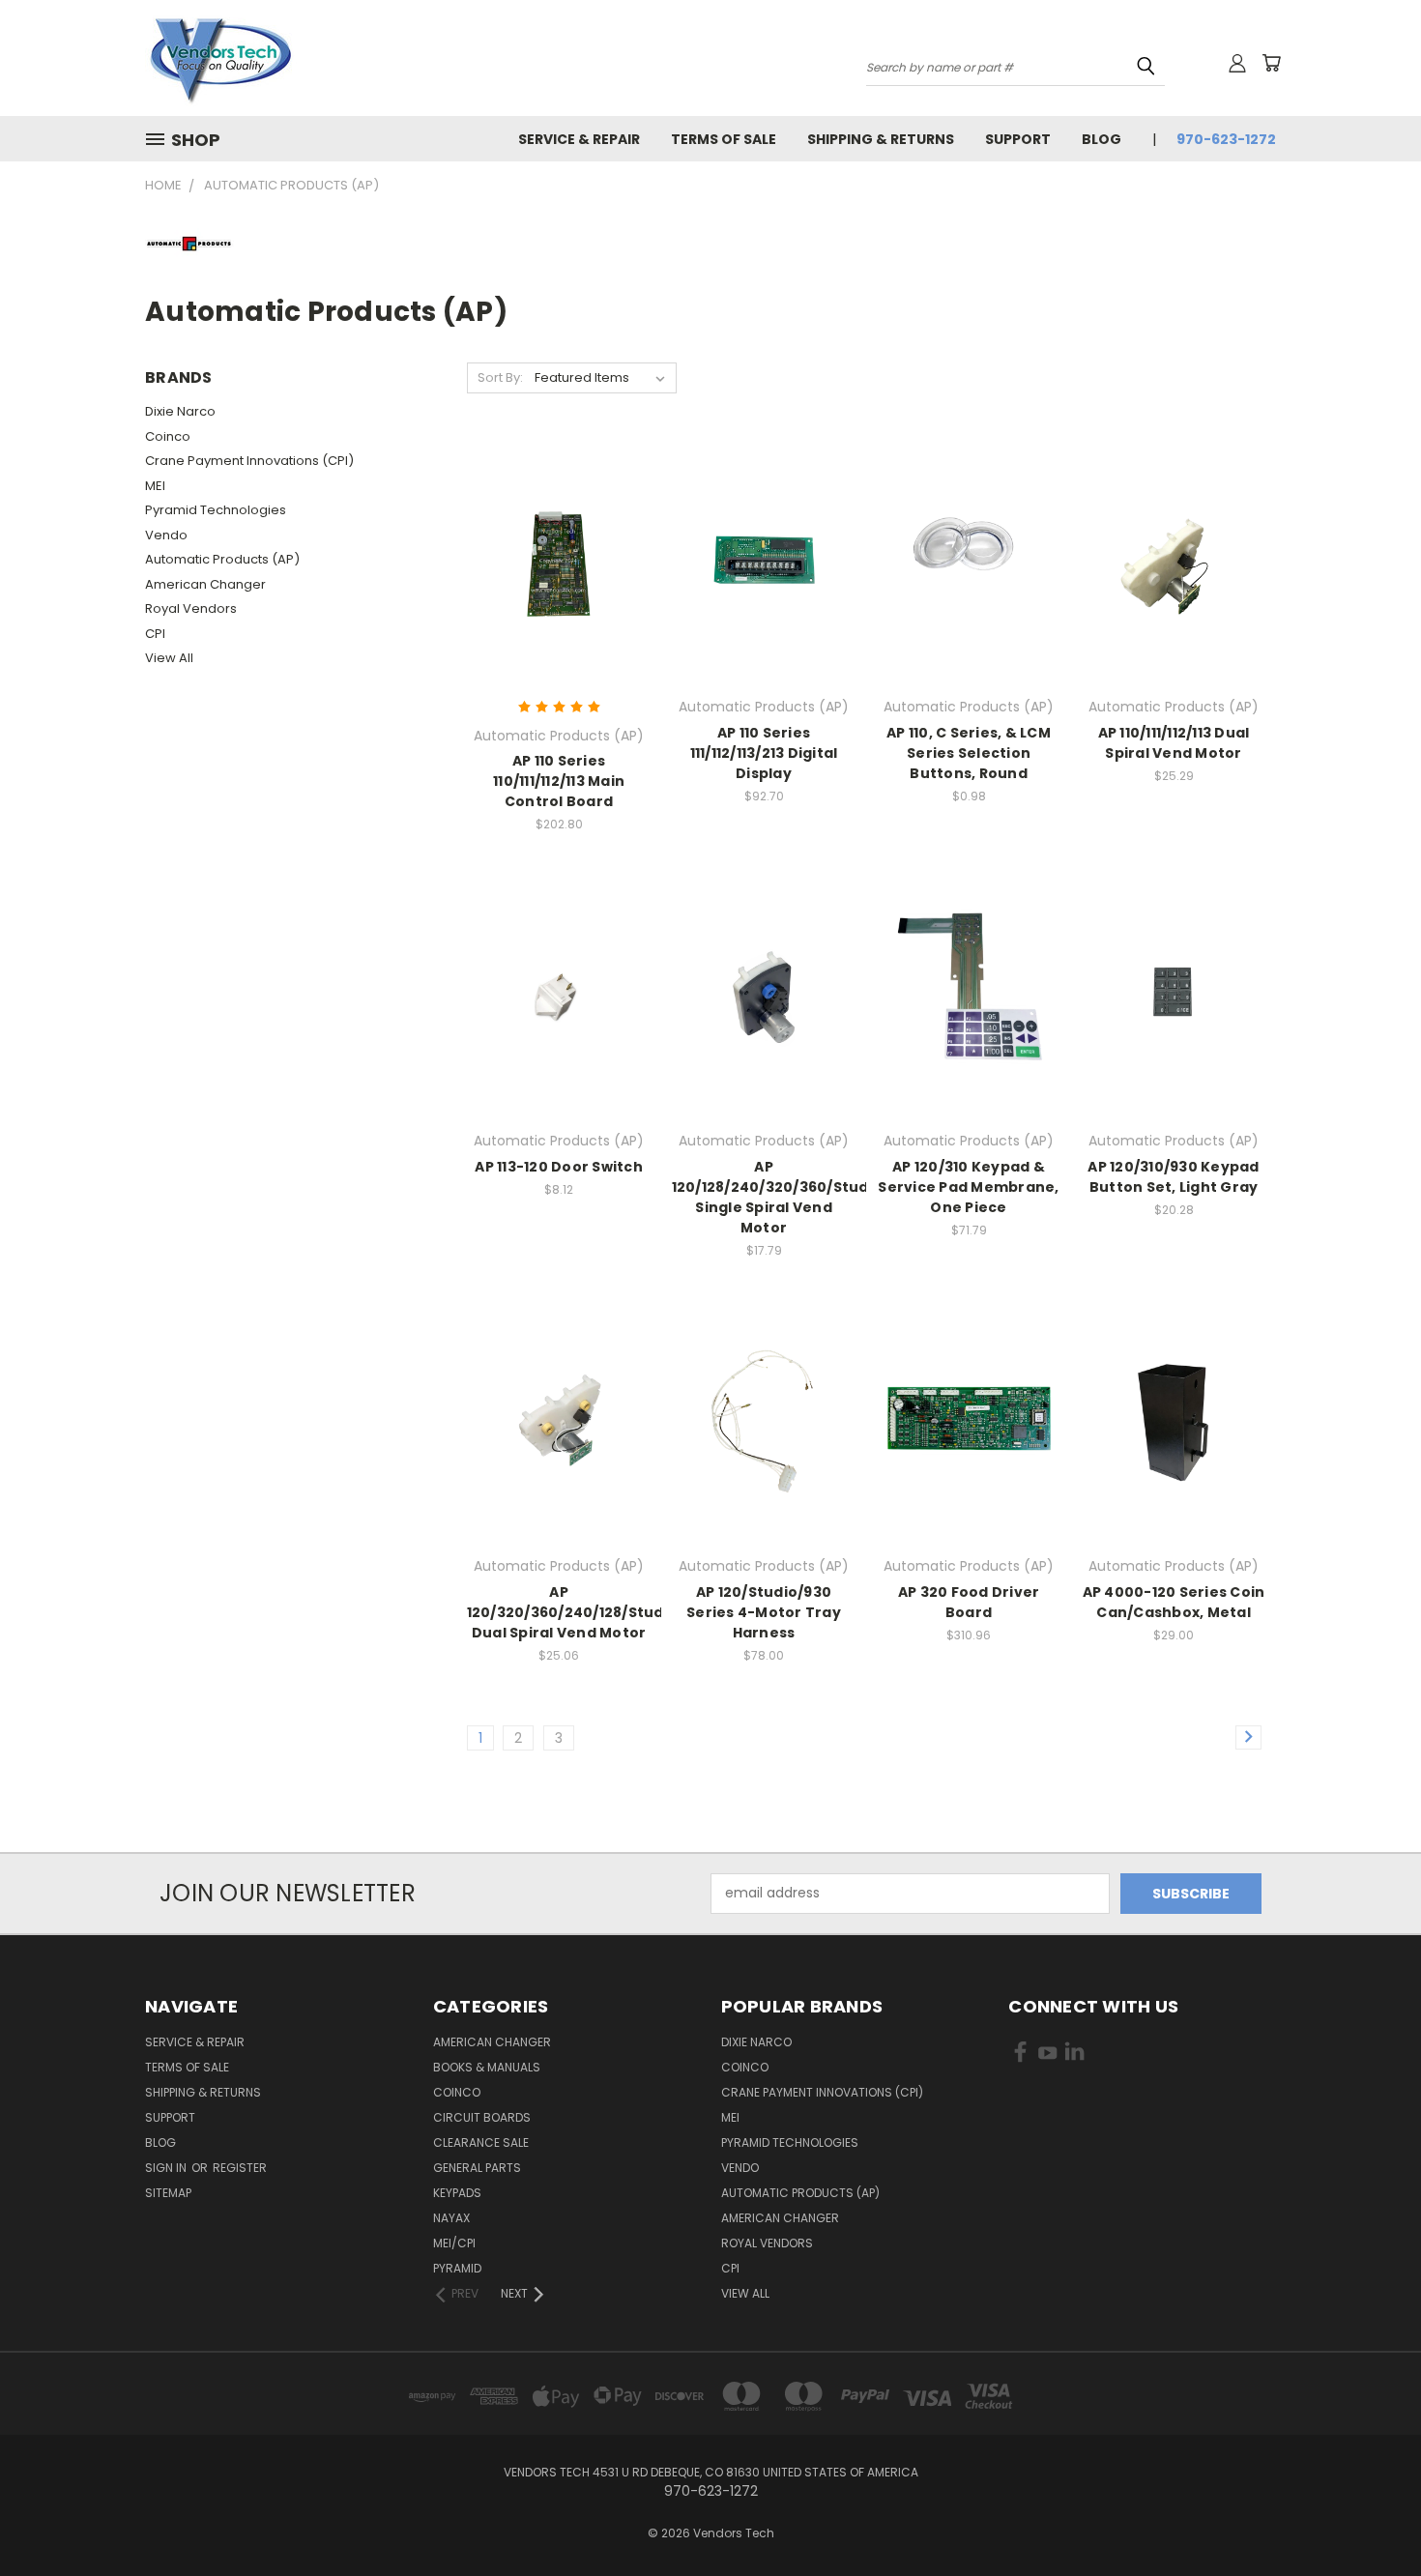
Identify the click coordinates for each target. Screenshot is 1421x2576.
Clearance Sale (481, 2142)
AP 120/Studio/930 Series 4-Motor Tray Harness (764, 1612)
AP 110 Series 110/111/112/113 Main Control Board (559, 781)
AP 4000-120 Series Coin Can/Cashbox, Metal (1174, 1602)
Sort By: (500, 377)
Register (240, 2168)
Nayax (451, 2218)
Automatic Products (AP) (222, 559)
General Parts (477, 2168)
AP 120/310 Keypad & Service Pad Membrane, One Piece (968, 1187)
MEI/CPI (454, 2243)
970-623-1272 (1226, 139)
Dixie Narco (180, 411)
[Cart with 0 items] (1271, 63)
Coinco (168, 436)
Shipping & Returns (881, 139)
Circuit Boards (482, 2117)
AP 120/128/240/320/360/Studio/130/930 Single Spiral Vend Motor (810, 1197)
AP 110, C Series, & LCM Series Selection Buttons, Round (969, 753)
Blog (1102, 139)
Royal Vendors (191, 608)
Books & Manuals (487, 2067)
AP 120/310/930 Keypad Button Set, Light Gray (1173, 1177)
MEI (155, 486)
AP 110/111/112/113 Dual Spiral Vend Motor (1174, 743)
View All (169, 658)
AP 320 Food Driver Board (969, 1602)
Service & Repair (579, 139)
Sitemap (168, 2193)
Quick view (559, 541)
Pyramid (457, 2268)
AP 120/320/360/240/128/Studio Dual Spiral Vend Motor (573, 1612)
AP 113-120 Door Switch (559, 1167)
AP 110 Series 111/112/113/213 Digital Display (764, 753)
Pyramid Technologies (216, 510)
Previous (1370, 2516)
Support (1018, 139)
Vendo (166, 535)
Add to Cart (559, 577)
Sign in (167, 2168)
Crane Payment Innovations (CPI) (249, 461)
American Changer (205, 584)
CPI (155, 634)
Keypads (457, 2193)
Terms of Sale (724, 139)
